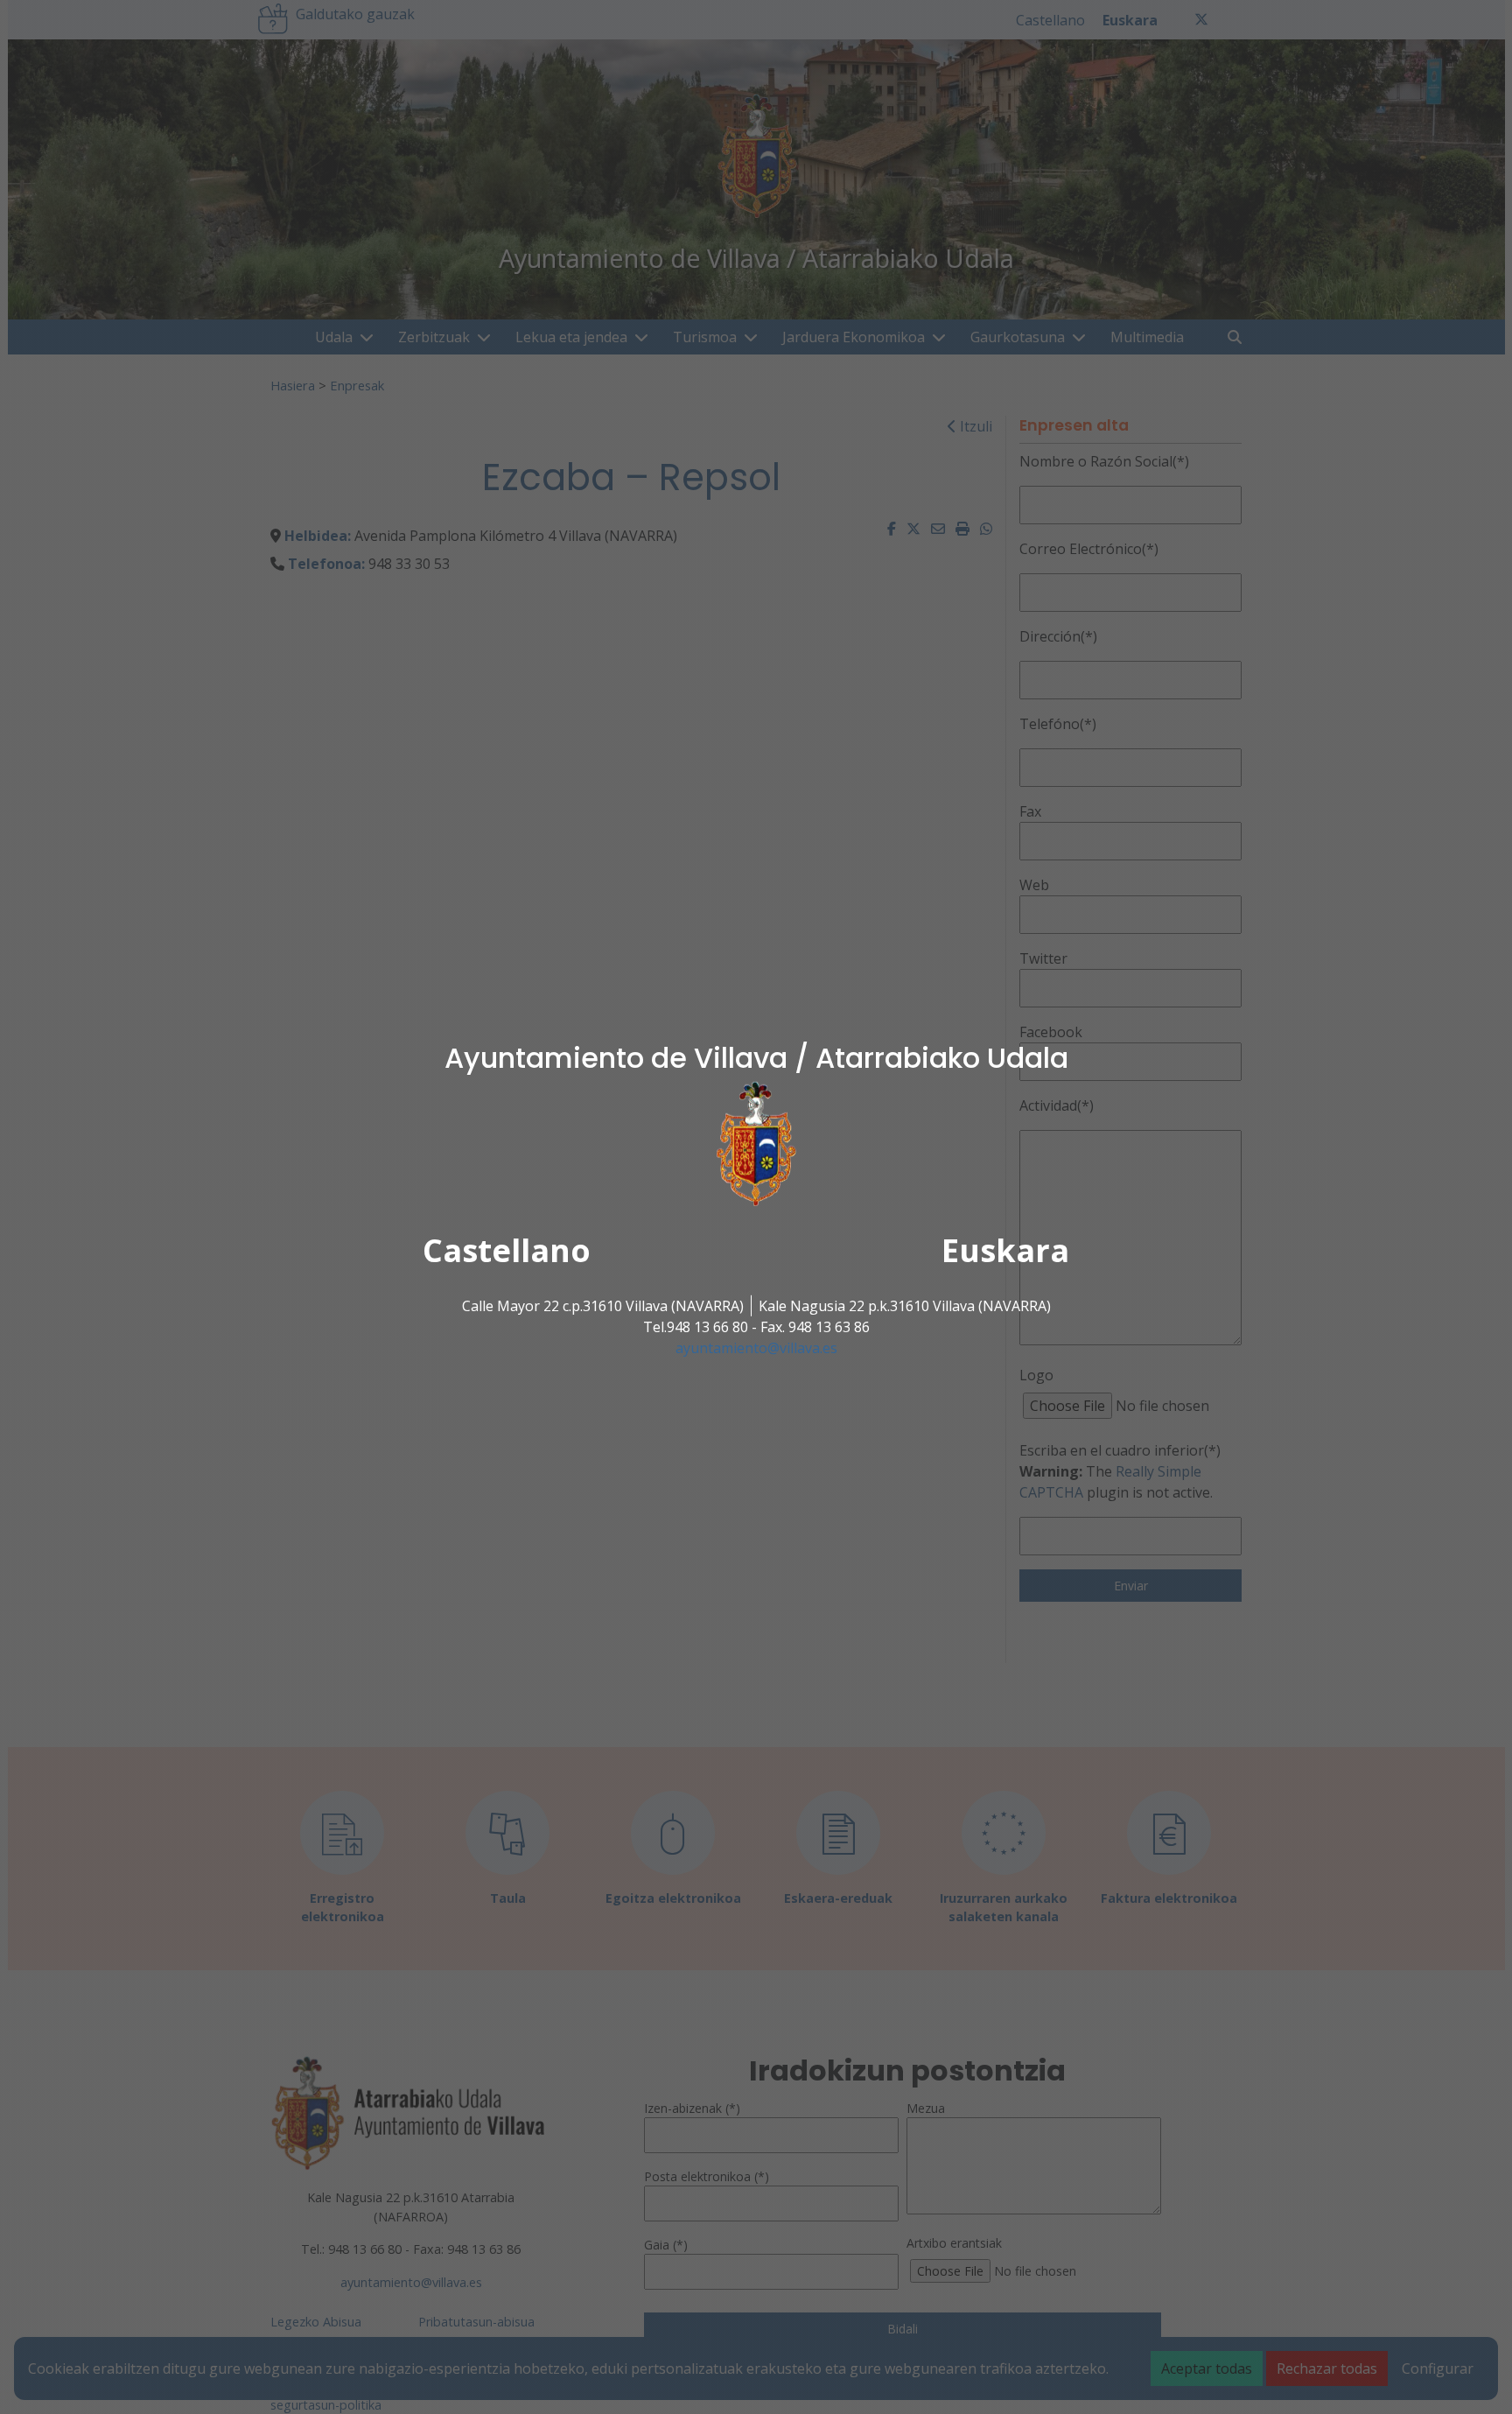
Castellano (507, 1250)
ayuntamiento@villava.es (756, 1348)
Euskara (1005, 1250)
